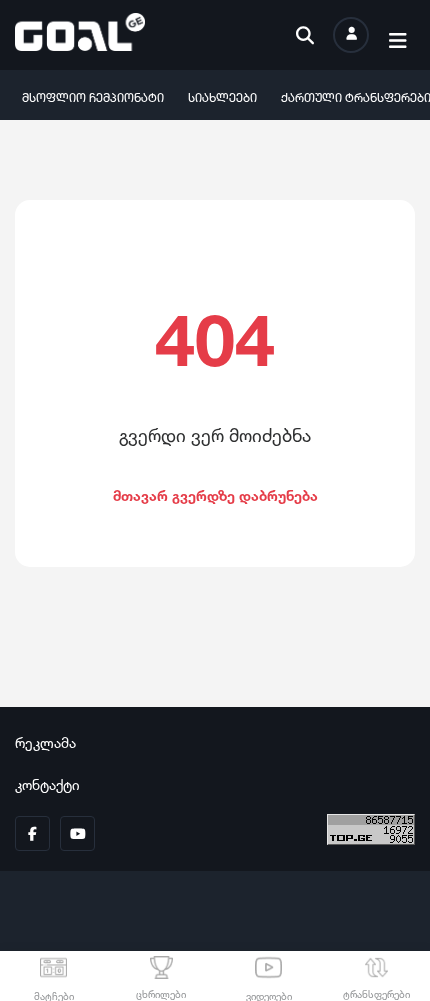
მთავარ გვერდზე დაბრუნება (215, 493)
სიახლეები (222, 95)
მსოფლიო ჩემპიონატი (93, 95)
